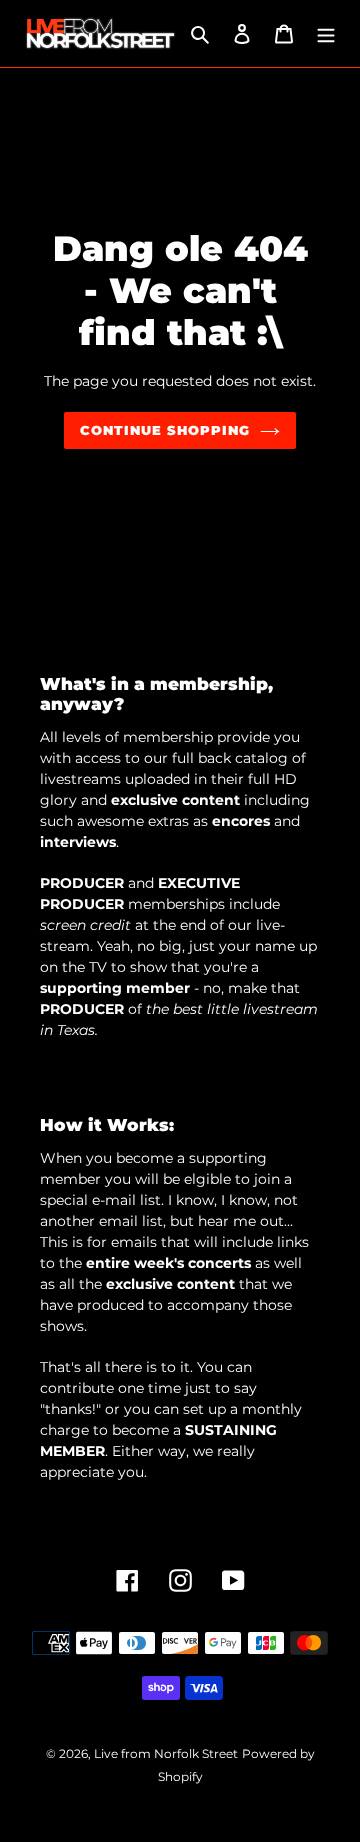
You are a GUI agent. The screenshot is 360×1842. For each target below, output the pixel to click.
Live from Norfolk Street (166, 1753)
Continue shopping (165, 430)
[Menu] (326, 33)
